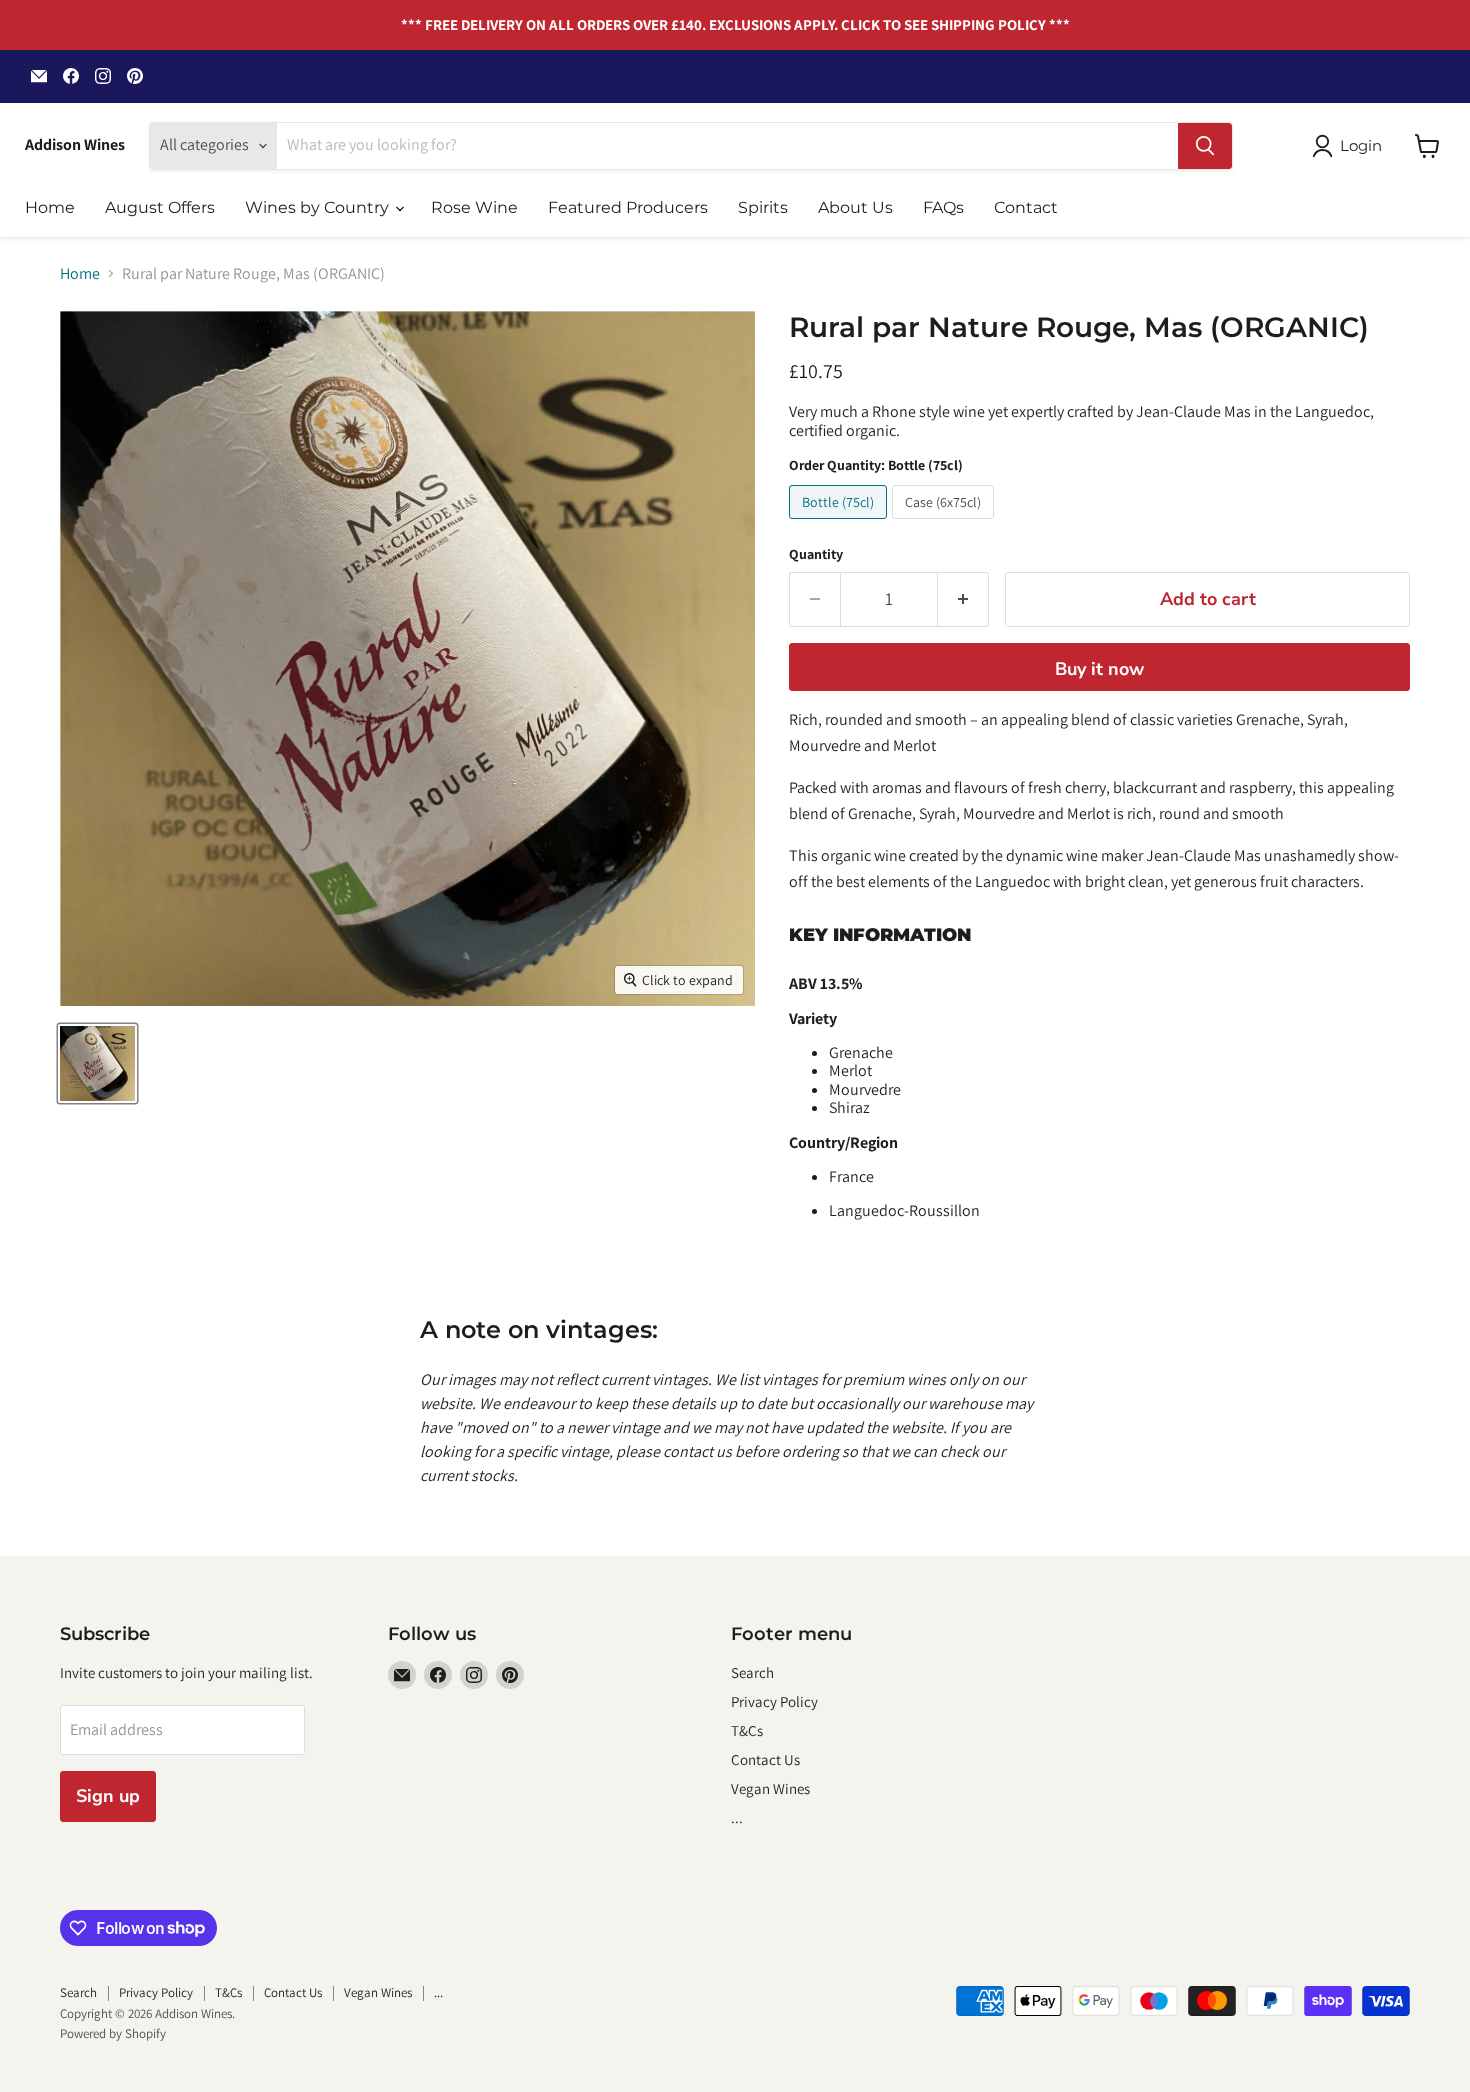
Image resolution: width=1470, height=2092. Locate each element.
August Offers (160, 207)
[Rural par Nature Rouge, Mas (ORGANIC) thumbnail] (97, 1063)
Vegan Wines (770, 1788)
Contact (1026, 207)
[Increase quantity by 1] (963, 599)
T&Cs (747, 1730)
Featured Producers (628, 207)
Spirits (763, 207)
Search (752, 1672)
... (737, 1817)
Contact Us (765, 1759)
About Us (855, 207)
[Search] (1205, 146)
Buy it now (1099, 669)
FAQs (943, 207)
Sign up (108, 1796)
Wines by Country (319, 207)
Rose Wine (474, 207)
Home (50, 207)
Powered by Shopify (113, 2033)
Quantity (816, 554)
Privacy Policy (774, 1701)
